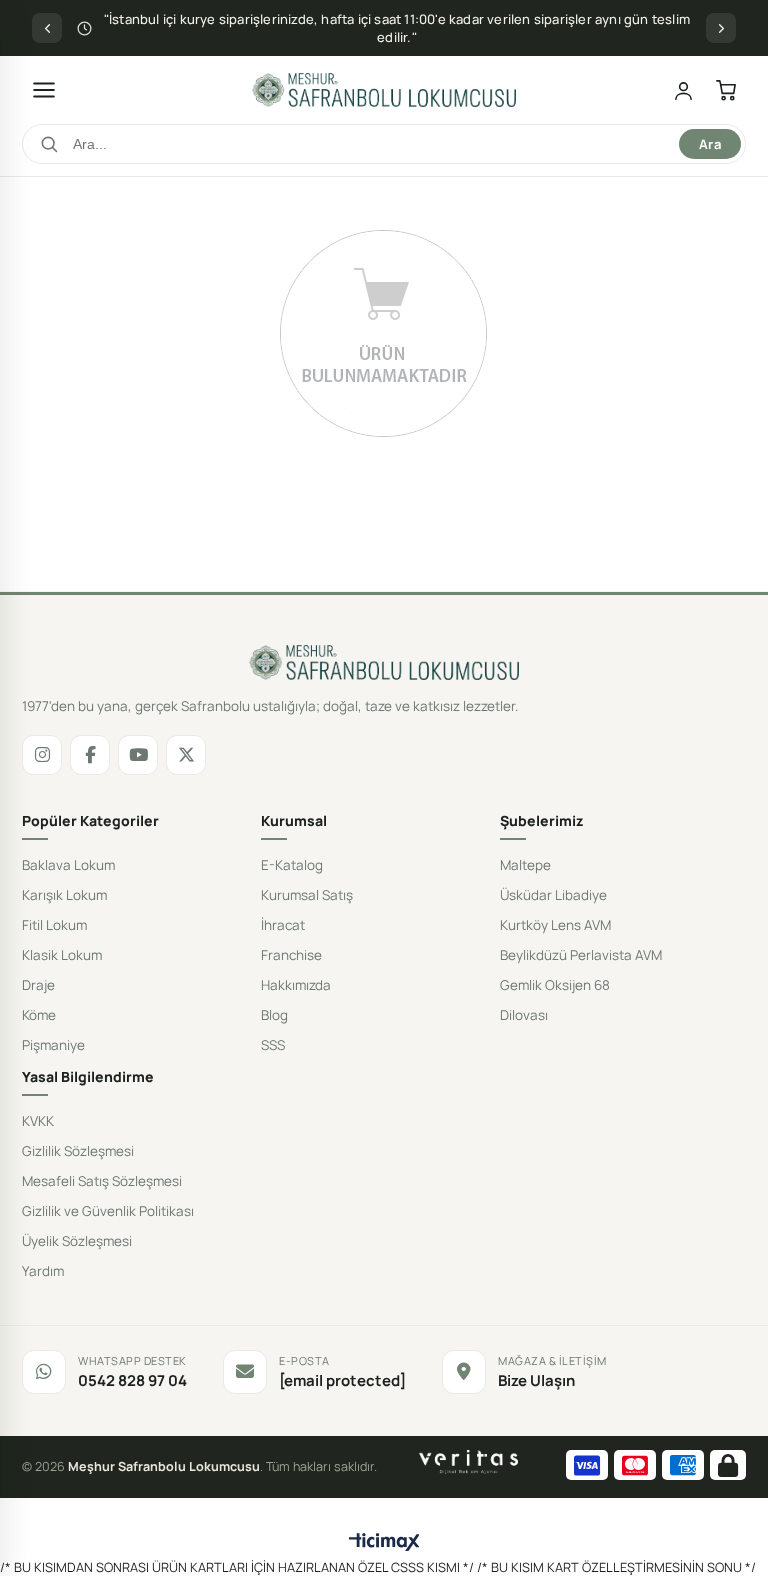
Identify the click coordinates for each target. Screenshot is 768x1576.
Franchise (291, 955)
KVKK (38, 1121)
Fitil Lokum (54, 925)
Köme (39, 1015)
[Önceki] (47, 28)
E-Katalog (292, 865)
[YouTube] (138, 755)
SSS (273, 1045)
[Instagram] (42, 755)
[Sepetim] (726, 90)
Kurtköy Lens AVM (555, 925)
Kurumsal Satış (307, 895)
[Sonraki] (721, 28)
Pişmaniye (53, 1045)
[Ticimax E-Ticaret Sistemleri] (384, 1543)
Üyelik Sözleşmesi (77, 1241)
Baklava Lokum (68, 865)
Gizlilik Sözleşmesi (78, 1151)
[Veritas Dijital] (468, 1462)
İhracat (283, 925)
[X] (186, 755)
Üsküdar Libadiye (553, 895)
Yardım (43, 1271)
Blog (274, 1015)
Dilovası (524, 1015)
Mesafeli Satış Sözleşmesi (102, 1181)
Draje (38, 985)
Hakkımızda (296, 985)
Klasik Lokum (62, 955)
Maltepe (525, 865)
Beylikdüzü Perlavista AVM (581, 955)
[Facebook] (90, 755)
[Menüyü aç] (44, 90)
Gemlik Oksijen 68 (555, 985)
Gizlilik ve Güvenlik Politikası (108, 1211)
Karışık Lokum (64, 895)
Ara (710, 144)
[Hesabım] (683, 90)
